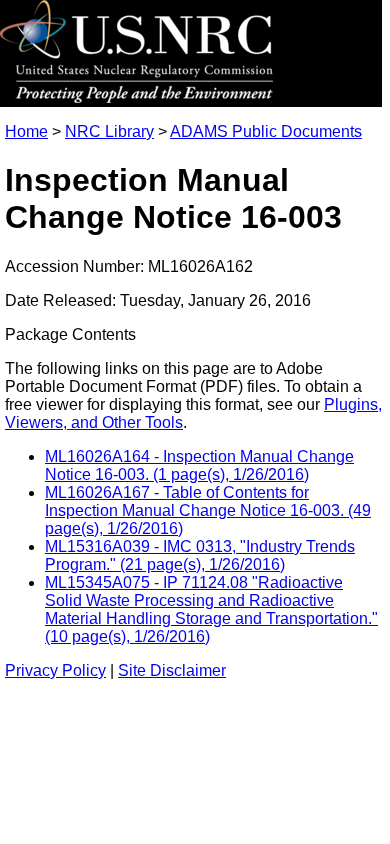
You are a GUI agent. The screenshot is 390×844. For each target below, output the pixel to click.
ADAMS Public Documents (266, 131)
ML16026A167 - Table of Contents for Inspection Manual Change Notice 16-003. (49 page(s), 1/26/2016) (208, 510)
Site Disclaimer (172, 670)
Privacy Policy (55, 670)
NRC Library (109, 131)
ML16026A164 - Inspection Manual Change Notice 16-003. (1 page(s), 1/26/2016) (199, 465)
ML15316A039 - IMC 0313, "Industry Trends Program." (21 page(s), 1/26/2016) (200, 555)
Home (26, 131)
